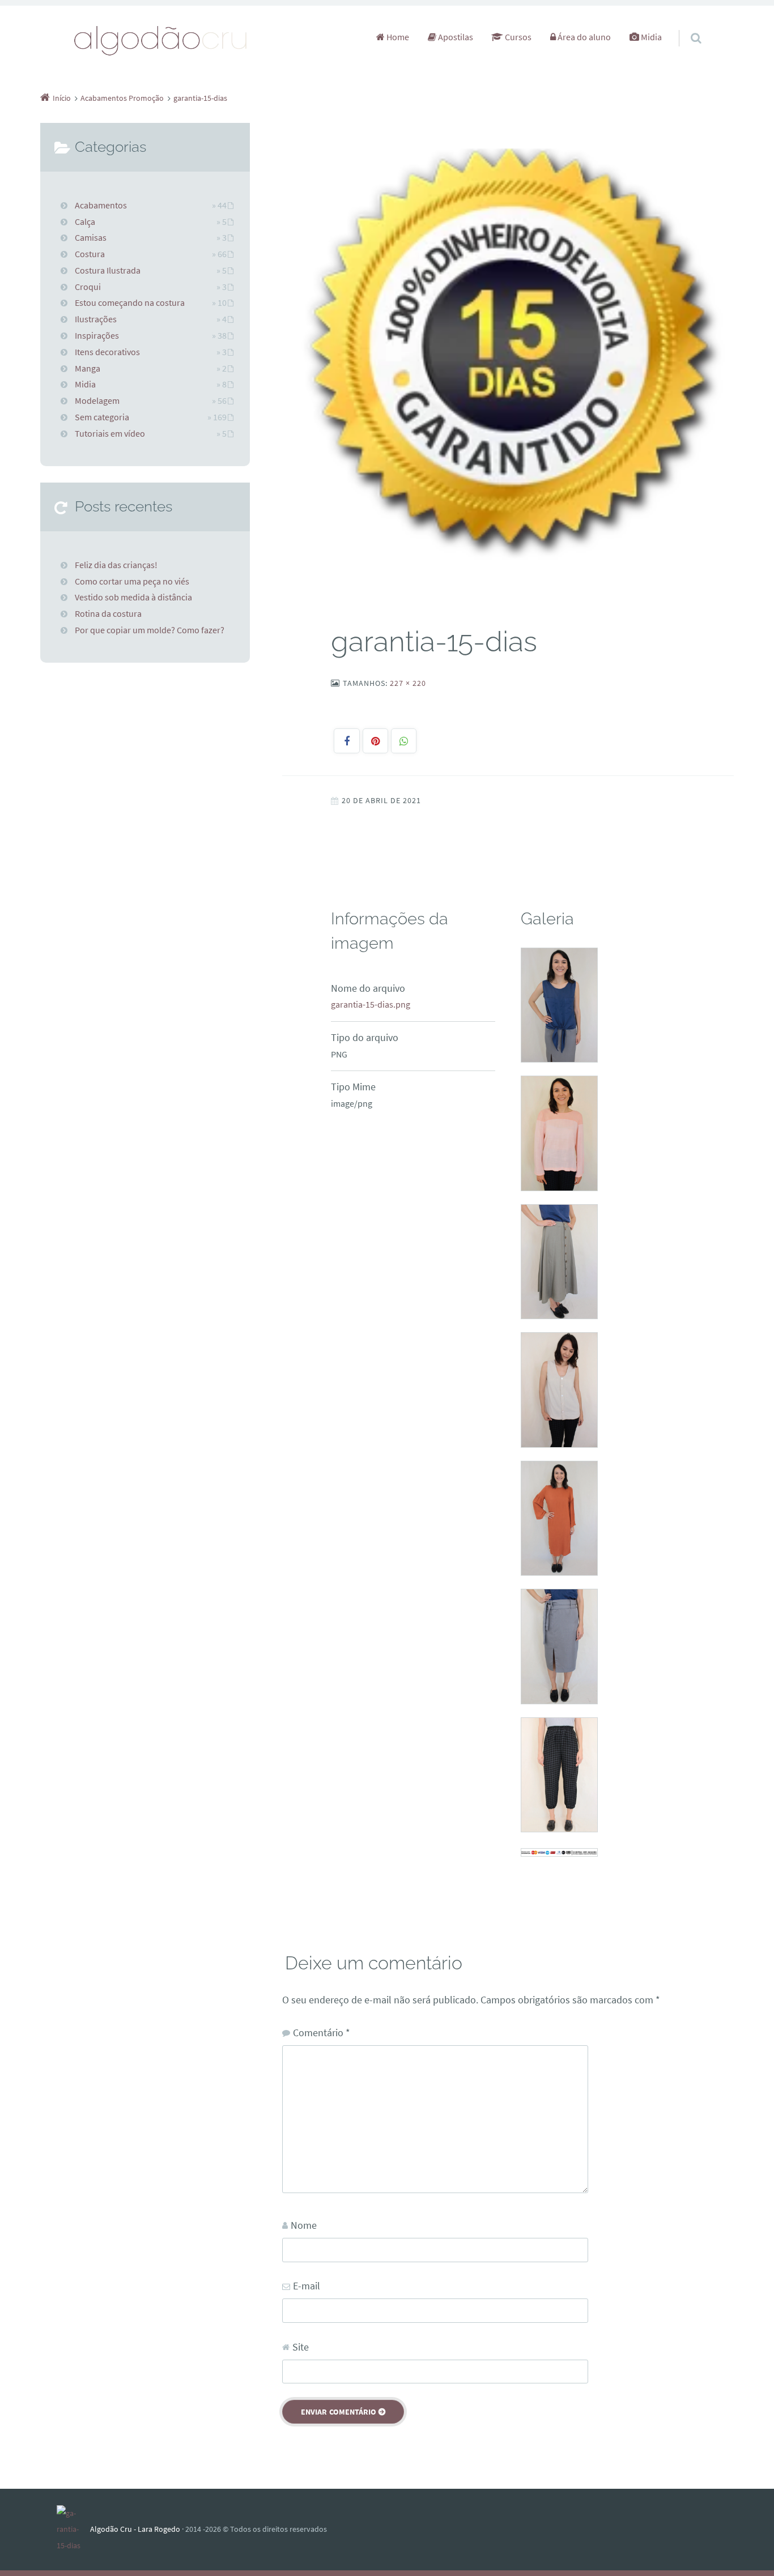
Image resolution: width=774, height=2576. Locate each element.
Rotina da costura (108, 613)
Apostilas (455, 37)
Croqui (88, 287)
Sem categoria (102, 417)
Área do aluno (583, 37)
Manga (88, 368)
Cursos (517, 37)
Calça (85, 221)
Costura (90, 254)
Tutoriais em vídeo (110, 433)
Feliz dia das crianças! (116, 565)
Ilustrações (96, 319)
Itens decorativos (107, 352)
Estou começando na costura (130, 302)
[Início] (73, 2530)
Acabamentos (101, 205)
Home (397, 37)
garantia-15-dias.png (371, 1004)
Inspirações (97, 335)
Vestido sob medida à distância (133, 597)
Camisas (91, 237)
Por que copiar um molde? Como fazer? (150, 630)
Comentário (322, 2033)
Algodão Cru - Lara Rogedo (135, 2529)
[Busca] (685, 27)
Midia (650, 37)
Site (301, 2347)
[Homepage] (161, 40)
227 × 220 (408, 683)
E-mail (307, 2286)
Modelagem (97, 400)
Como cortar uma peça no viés (132, 581)
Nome (304, 2225)
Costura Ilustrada (108, 270)
